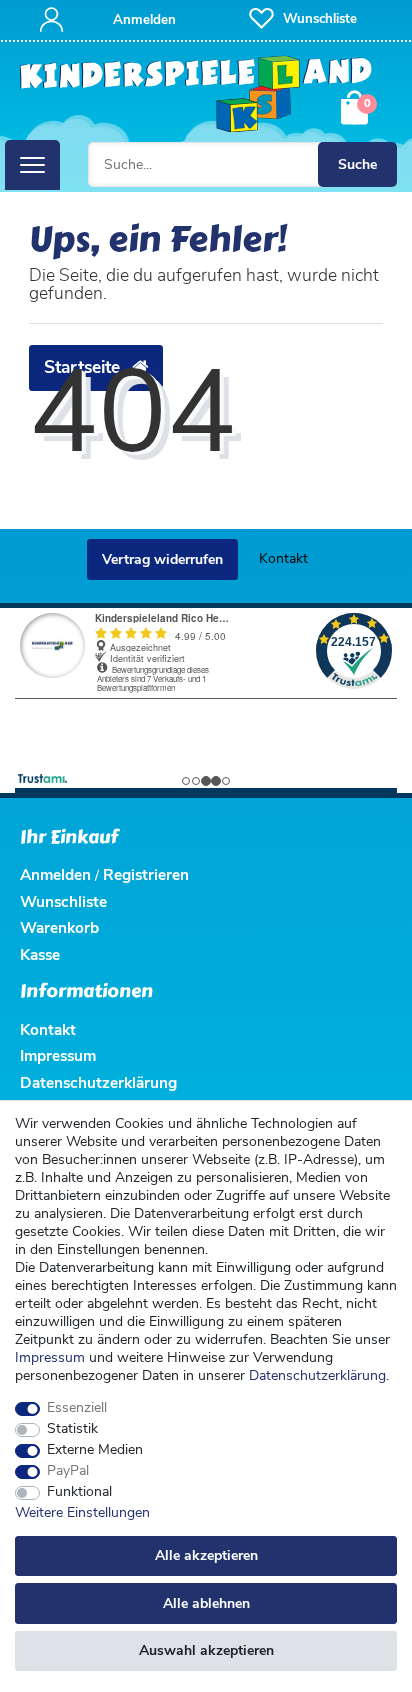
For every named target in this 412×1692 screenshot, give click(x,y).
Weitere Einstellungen (82, 1513)
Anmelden (55, 874)
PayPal (68, 1471)
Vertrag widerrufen (162, 559)
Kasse (40, 954)
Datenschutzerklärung (98, 1082)
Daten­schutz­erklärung (317, 1375)
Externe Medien (95, 1450)
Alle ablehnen (206, 1603)
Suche (357, 164)
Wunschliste (63, 901)
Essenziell (77, 1408)
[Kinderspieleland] (196, 95)
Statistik (72, 1429)
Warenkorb (59, 927)
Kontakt (283, 558)
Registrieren (146, 874)
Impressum (50, 1357)
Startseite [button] (84, 367)
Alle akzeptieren (206, 1555)
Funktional (79, 1492)
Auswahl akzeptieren (206, 1650)
